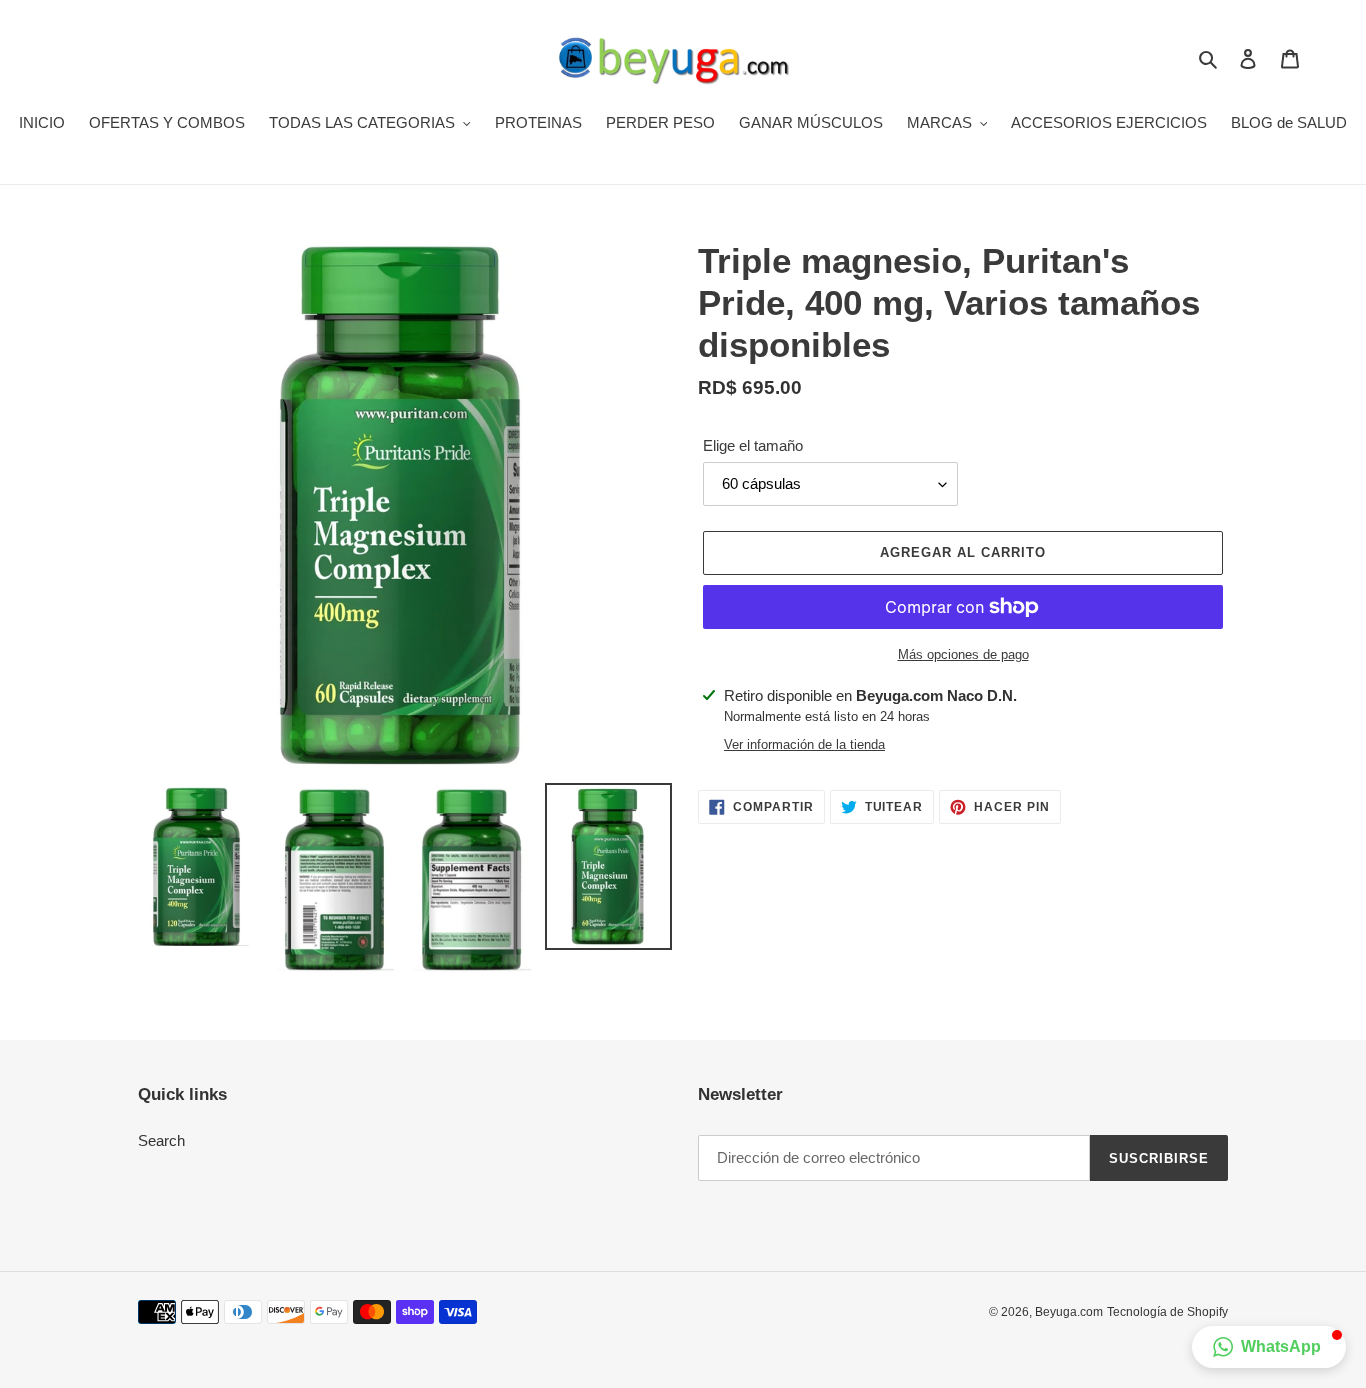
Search (161, 1140)
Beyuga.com (1069, 1312)
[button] (1269, 1347)
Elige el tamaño (753, 445)
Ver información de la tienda (804, 744)
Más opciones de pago (963, 654)
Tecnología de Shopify (1167, 1312)
